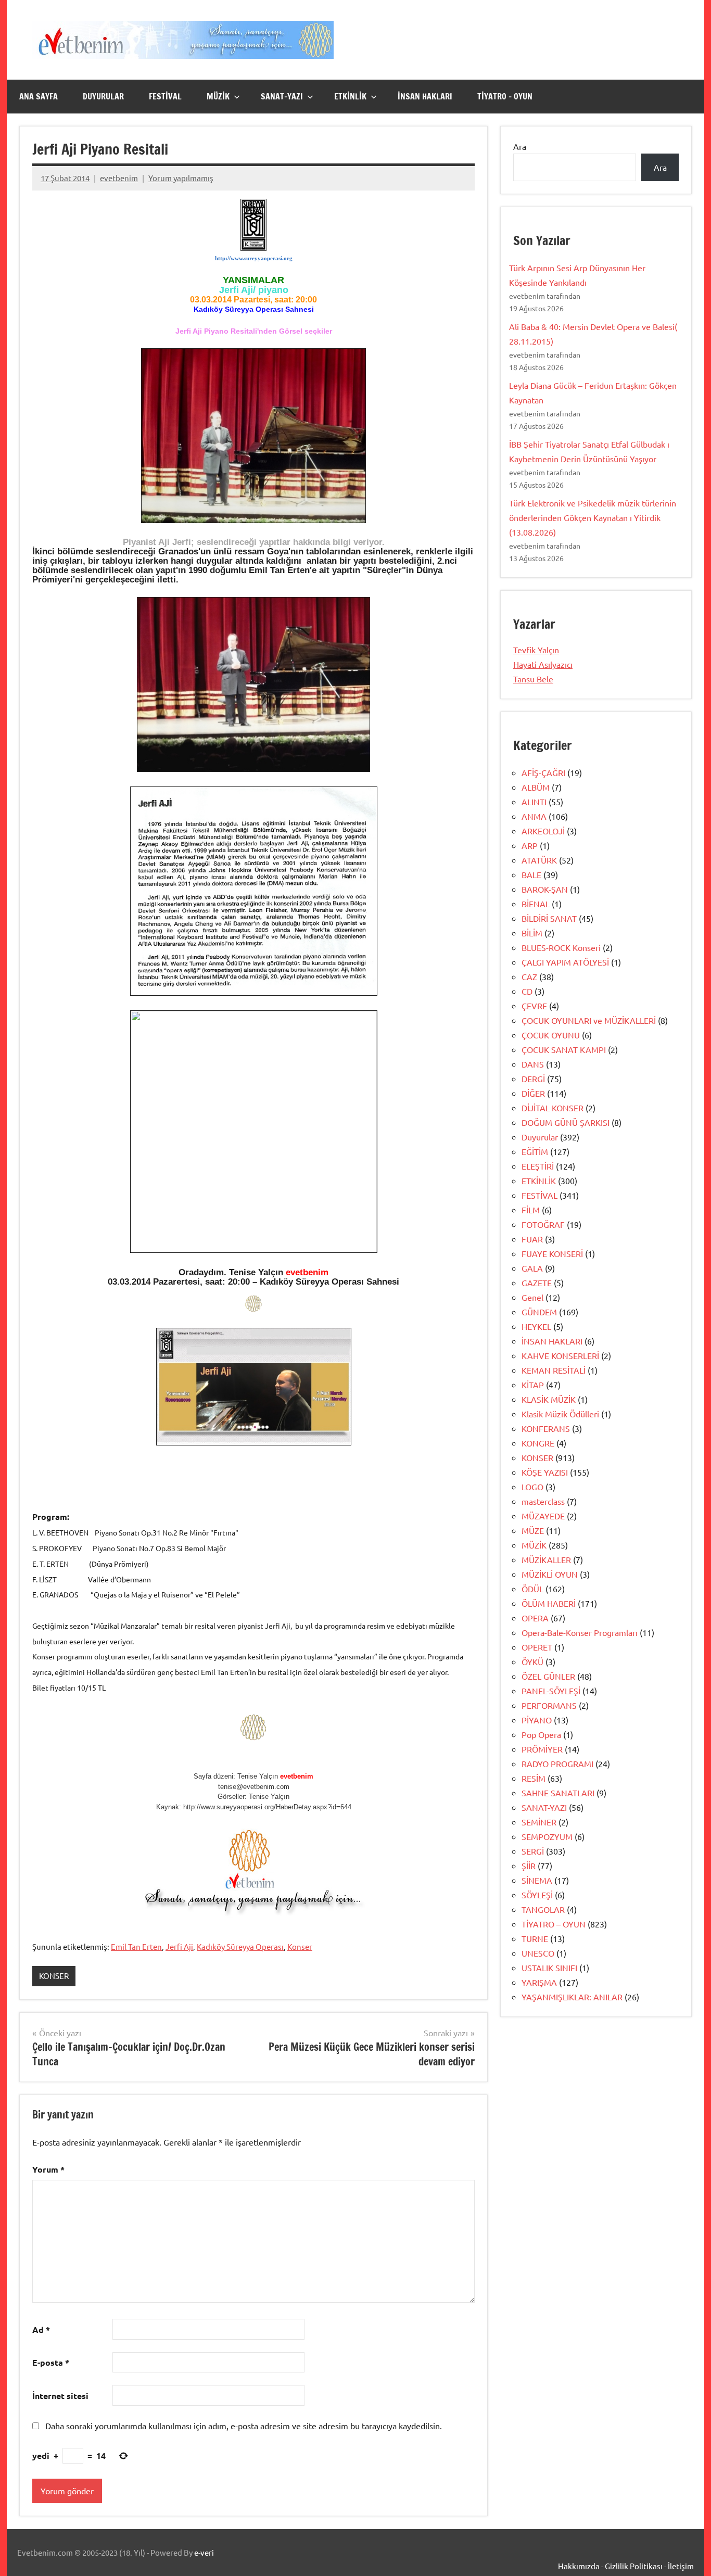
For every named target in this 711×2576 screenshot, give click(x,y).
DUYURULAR (103, 96)
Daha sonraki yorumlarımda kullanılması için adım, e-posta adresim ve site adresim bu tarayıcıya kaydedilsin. (244, 2426)
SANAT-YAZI (282, 96)
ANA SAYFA (39, 96)
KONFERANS (546, 1428)
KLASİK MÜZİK (549, 1399)
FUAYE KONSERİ (552, 1253)
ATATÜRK (539, 860)
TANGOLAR (543, 1909)
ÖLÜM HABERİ (549, 1603)
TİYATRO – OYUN (505, 96)
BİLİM (532, 933)
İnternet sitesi (60, 2396)
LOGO (532, 1487)
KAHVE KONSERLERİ (560, 1355)
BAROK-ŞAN (545, 889)
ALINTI (534, 802)
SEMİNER (539, 1822)
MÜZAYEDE (543, 1516)
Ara (520, 146)
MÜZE (533, 1530)
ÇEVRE (534, 1006)
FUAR (532, 1239)
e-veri (204, 2552)
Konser (300, 1946)
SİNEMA (537, 1880)
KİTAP (533, 1385)
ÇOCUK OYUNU (551, 1035)
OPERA (535, 1618)
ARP (530, 845)
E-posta (51, 2362)
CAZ (529, 976)
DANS (533, 1064)
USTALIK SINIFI (549, 1968)
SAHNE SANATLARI (558, 1793)
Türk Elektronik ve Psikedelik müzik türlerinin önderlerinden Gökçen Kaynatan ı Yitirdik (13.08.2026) (593, 517)
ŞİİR (529, 1866)
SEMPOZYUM (547, 1836)
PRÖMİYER (542, 1749)
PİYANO (537, 1720)
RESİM (534, 1778)
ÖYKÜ (532, 1661)
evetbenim (119, 178)
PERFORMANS (549, 1705)
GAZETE (537, 1283)
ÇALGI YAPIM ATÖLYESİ (565, 962)
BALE (531, 874)
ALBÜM (536, 787)
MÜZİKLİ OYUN (550, 1574)
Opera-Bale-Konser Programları (580, 1632)
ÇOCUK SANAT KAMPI (564, 1049)
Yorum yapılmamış (181, 178)
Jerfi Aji (179, 1946)
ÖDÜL (532, 1589)
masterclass (543, 1501)
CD (527, 991)
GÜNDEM (539, 1312)
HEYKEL (536, 1326)
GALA (532, 1268)
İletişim (681, 2566)
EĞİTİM (535, 1151)
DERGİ (533, 1078)
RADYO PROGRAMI (557, 1763)
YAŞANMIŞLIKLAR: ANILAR (572, 1997)
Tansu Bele (533, 679)
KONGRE (538, 1443)
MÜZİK (218, 96)
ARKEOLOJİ (543, 831)
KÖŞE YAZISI (545, 1472)
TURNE (535, 1938)
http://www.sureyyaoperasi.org (254, 258)
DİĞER (533, 1093)
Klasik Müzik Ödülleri (560, 1414)
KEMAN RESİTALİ (554, 1370)
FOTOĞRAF (543, 1224)
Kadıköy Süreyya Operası (240, 1946)
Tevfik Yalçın (536, 650)
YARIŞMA (539, 1982)
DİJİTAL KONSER (553, 1108)
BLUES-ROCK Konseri (561, 947)
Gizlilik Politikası (634, 2566)
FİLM (531, 1210)
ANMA (534, 816)
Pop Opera (541, 1734)
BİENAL (536, 904)
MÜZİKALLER (546, 1559)
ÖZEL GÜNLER (548, 1676)
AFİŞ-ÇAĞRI (543, 772)
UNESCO (538, 1953)
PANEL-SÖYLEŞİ (551, 1691)
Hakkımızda (579, 2566)
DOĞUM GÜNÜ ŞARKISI (566, 1122)
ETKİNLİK (350, 96)
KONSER (54, 1976)
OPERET (537, 1647)
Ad (41, 2330)
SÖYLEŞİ (537, 1895)
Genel (532, 1297)
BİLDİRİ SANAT (549, 918)
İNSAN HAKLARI (425, 96)
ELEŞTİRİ (538, 1166)
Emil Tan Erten (136, 1946)
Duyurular (540, 1137)
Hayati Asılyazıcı (543, 664)
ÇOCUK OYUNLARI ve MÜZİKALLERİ (589, 1020)
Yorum (48, 2169)
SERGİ (533, 1851)
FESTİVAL (165, 96)
